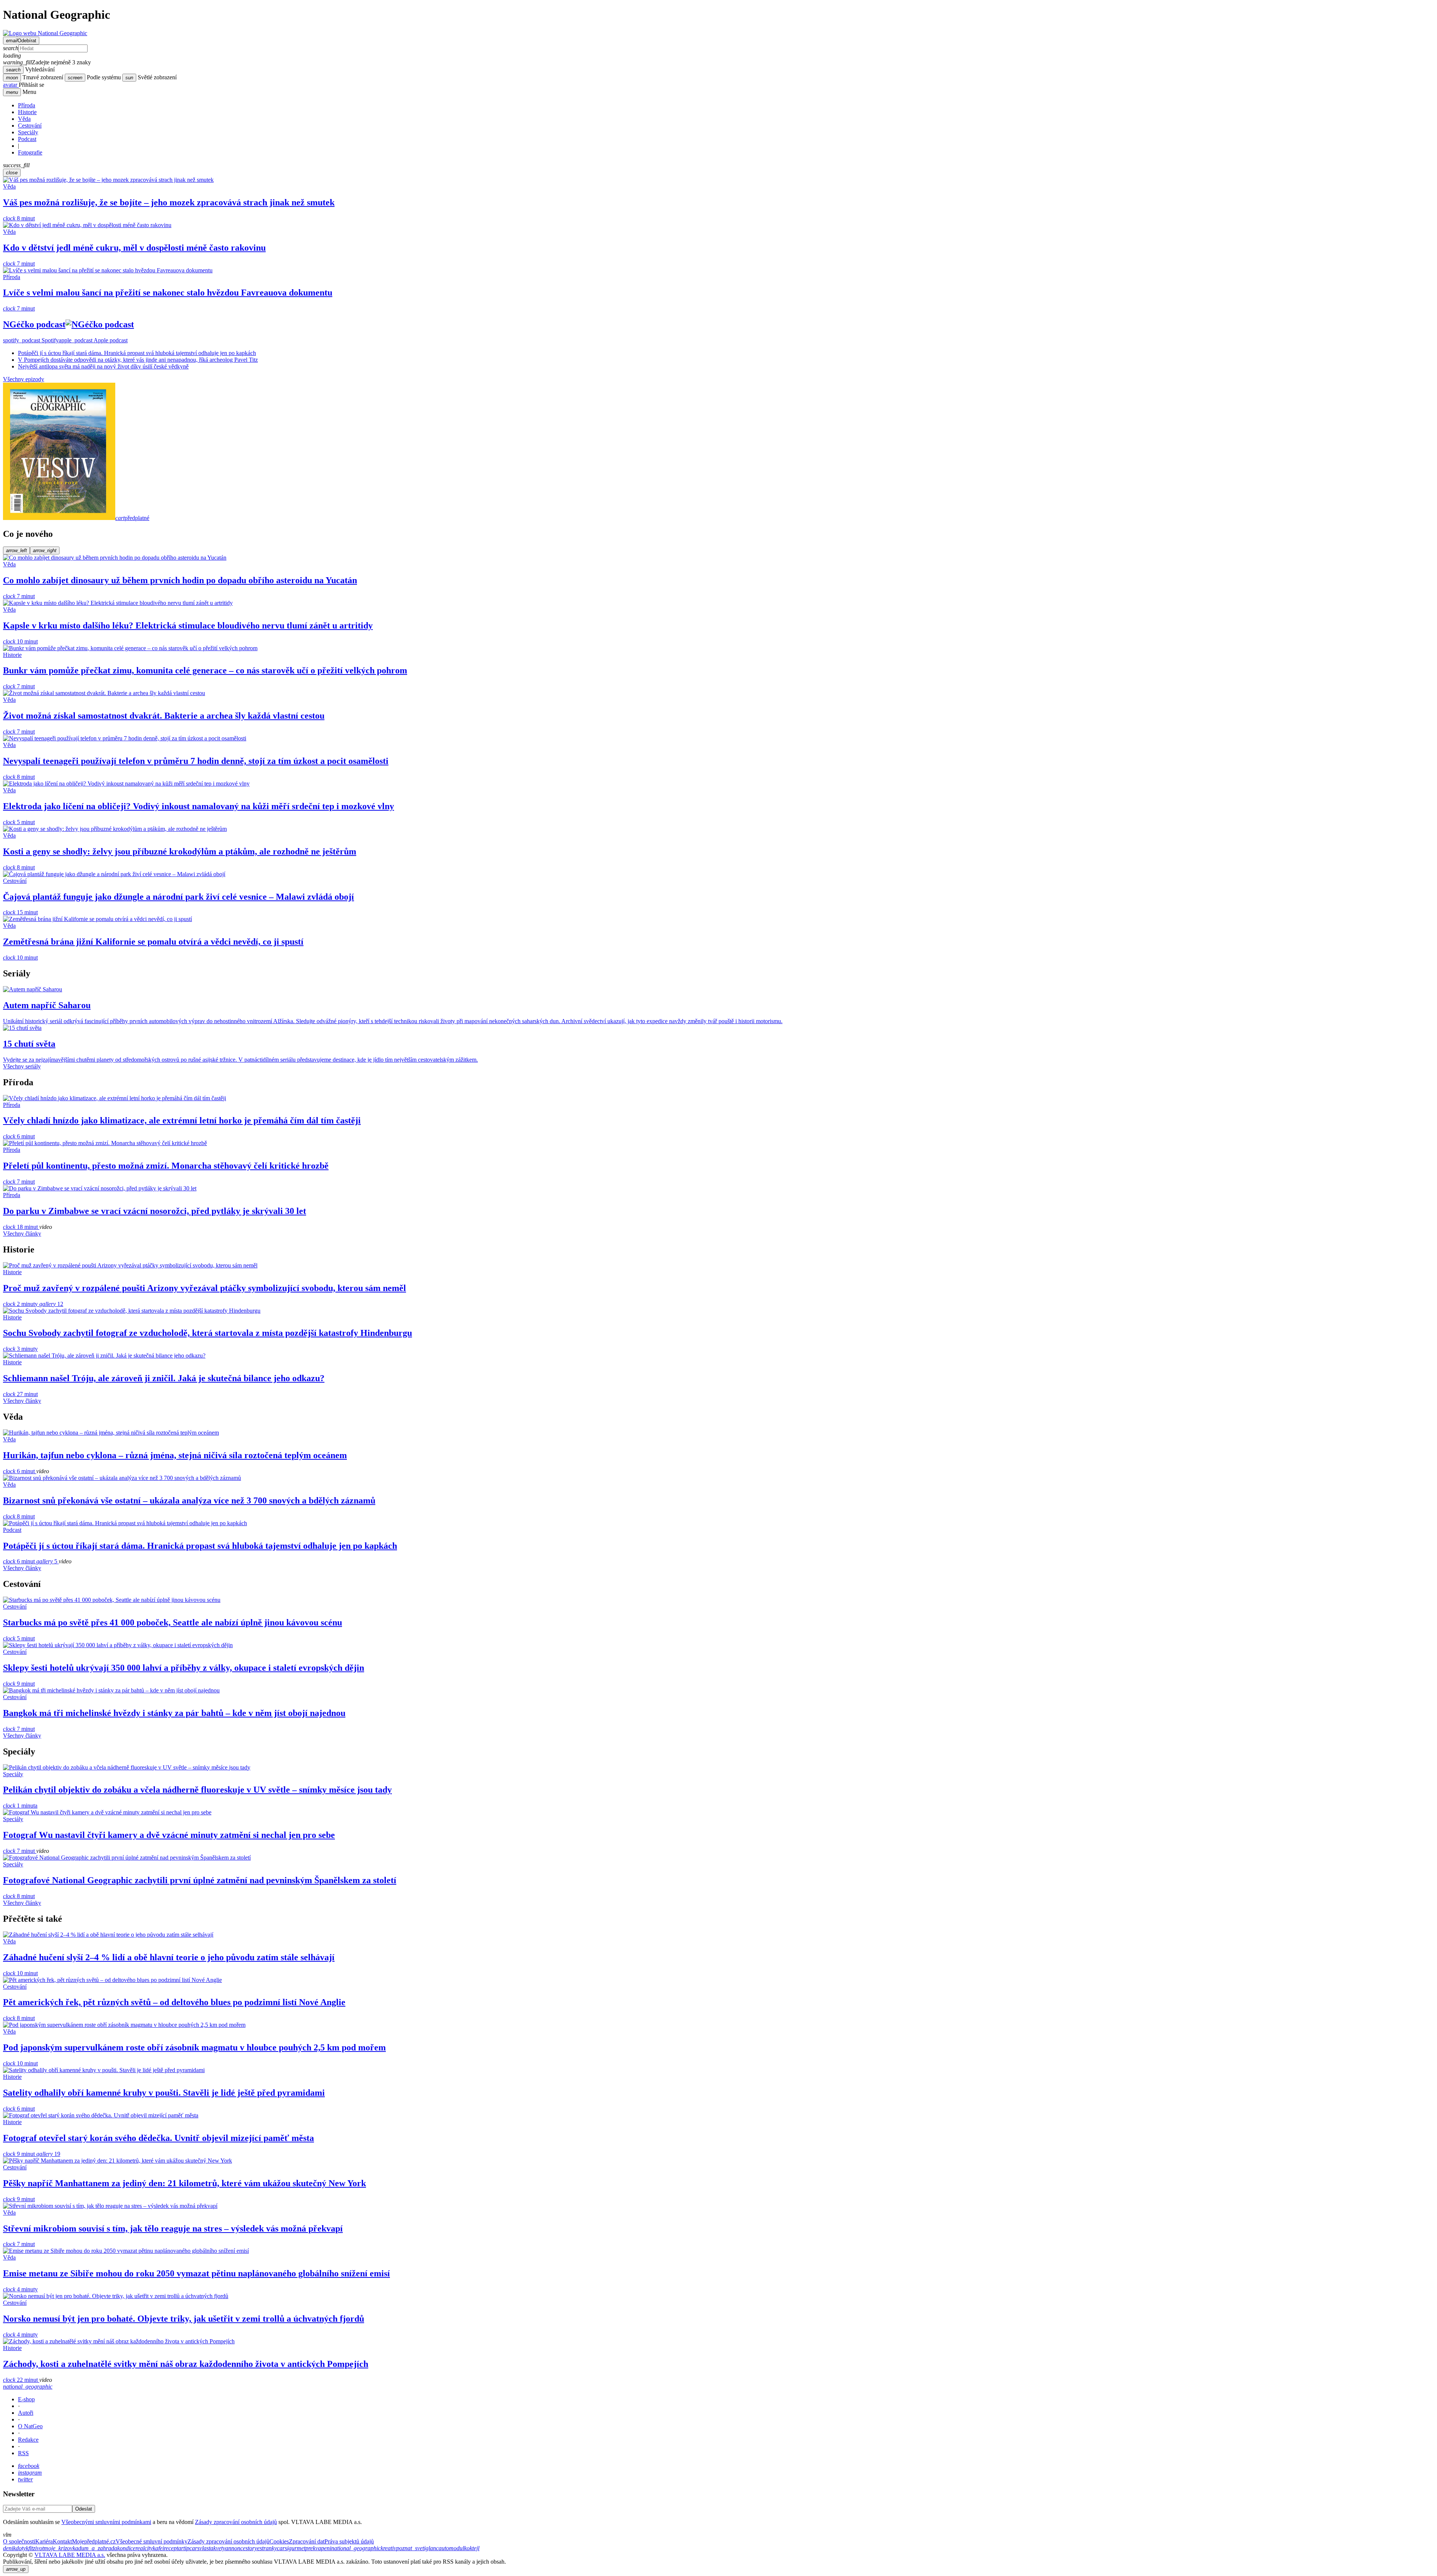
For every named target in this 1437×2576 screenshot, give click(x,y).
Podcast (27, 139)
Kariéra (44, 2541)
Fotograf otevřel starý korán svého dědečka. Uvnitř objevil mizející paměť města (158, 2138)
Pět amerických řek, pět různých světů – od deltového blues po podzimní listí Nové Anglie (174, 2002)
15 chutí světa (29, 1044)
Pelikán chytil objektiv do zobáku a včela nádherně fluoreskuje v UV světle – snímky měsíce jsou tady (197, 1790)
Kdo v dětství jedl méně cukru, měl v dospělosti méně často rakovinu (134, 248)
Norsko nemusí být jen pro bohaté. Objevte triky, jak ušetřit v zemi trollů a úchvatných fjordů (184, 2319)
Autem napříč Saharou (47, 1005)
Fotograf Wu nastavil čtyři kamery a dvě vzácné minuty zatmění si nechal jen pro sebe (169, 1835)
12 (51, 1304)
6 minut (19, 1136)
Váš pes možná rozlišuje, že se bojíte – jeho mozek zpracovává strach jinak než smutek (169, 202)
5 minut (19, 822)
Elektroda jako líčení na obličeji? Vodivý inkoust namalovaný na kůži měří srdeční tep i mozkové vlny (199, 806)
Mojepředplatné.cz (94, 2541)
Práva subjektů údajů (349, 2541)
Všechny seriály (22, 1066)
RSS (23, 2453)
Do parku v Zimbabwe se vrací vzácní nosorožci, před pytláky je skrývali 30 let (155, 1211)
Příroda (27, 105)
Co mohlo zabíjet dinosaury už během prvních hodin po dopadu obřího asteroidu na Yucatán (180, 580)
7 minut (19, 264)
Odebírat (21, 41)
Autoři (26, 2413)
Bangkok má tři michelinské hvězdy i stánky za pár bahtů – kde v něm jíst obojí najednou (174, 1713)
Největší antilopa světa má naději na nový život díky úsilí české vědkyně (103, 366)
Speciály (28, 132)
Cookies (279, 2541)
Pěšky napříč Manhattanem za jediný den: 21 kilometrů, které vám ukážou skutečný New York (184, 2183)
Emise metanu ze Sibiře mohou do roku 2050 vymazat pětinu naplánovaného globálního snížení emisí (196, 2273)
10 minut (20, 641)
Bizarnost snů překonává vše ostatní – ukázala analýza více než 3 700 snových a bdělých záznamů (189, 1500)
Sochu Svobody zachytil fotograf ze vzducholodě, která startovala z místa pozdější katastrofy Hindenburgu (208, 1333)
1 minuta (20, 1806)
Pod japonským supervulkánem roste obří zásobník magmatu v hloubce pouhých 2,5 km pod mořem (194, 2047)
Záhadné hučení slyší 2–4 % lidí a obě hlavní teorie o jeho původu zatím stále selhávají (169, 1957)
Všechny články (22, 1234)
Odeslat (84, 2509)
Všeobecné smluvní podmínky (152, 2541)
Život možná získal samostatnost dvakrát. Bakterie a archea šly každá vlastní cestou (164, 716)
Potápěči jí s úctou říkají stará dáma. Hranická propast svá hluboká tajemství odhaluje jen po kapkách (137, 353)
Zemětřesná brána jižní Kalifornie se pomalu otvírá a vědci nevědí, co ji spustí (153, 942)
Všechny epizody (24, 379)
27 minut (20, 1394)
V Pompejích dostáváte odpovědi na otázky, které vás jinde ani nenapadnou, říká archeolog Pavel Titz (138, 360)
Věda (24, 119)
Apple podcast (93, 340)
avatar (11, 85)
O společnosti (19, 2541)
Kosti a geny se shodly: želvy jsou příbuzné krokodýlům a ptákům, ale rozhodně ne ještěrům (180, 851)
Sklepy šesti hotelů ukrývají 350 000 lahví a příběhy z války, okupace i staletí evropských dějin (184, 1668)
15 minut (20, 912)
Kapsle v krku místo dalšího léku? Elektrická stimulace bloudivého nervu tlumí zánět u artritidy (188, 625)
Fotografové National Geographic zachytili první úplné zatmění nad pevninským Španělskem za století (200, 1880)
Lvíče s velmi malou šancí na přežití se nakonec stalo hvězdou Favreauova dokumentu (168, 293)
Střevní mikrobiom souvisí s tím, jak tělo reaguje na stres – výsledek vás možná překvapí (173, 2228)
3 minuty (20, 1349)
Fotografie (30, 152)
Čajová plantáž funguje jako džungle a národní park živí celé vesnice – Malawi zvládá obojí (179, 897)
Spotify (31, 340)
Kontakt (62, 2541)
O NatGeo (30, 2426)
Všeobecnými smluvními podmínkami (106, 2522)
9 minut (19, 1684)
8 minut (19, 218)
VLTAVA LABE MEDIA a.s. (70, 2555)
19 (48, 2154)
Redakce (28, 2440)
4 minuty (20, 2289)
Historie (27, 112)
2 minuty (21, 1304)
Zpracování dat (307, 2541)
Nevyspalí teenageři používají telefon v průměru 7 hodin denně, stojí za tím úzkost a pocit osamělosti (196, 761)
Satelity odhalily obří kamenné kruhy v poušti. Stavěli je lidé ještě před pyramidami (164, 2093)
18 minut (21, 1227)
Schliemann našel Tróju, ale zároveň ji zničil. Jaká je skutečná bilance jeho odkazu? (164, 1378)
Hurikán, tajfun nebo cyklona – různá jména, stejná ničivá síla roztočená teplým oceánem (175, 1455)
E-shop (26, 2399)
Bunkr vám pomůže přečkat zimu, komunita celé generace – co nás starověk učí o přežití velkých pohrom (205, 670)
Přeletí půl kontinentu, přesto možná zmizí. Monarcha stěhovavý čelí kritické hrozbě (166, 1166)
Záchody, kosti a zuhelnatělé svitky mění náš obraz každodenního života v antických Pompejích (186, 2364)
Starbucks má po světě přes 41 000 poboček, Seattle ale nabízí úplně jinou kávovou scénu (173, 1622)
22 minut (21, 2380)
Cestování (30, 126)
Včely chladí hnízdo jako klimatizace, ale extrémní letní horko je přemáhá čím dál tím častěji (182, 1120)
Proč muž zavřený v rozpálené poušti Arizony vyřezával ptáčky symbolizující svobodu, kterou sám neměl (205, 1288)
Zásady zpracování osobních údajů (236, 2522)
